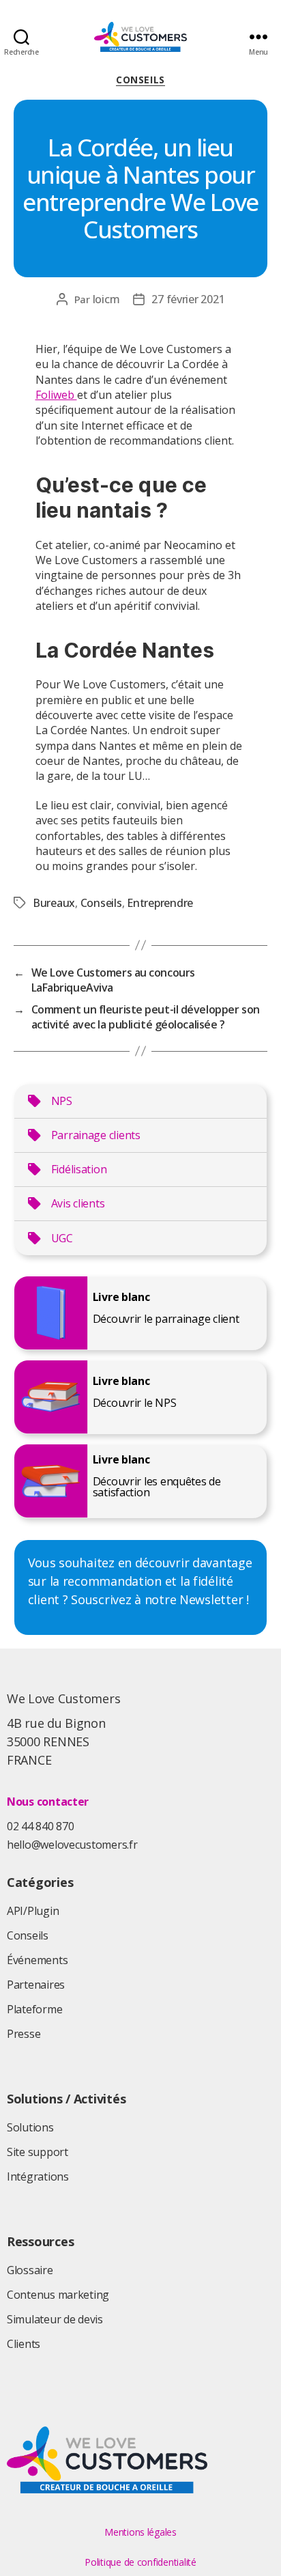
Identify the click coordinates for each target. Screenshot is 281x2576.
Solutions (30, 2127)
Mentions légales (140, 2532)
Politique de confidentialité (140, 2562)
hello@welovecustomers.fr (72, 1845)
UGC (62, 1238)
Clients (24, 2344)
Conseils (140, 80)
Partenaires (36, 1985)
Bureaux (54, 903)
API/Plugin (33, 1911)
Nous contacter (48, 1802)
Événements (37, 1960)
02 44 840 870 (41, 1826)
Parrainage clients (96, 1135)
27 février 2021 (188, 299)
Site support (38, 2152)
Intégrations (38, 2176)
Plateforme (34, 2009)
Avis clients (78, 1203)
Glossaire (30, 2270)
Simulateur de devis (55, 2319)
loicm (106, 299)
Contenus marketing (58, 2295)
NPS (62, 1101)
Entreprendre (160, 903)
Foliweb (56, 395)
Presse (24, 2034)
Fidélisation (79, 1169)
